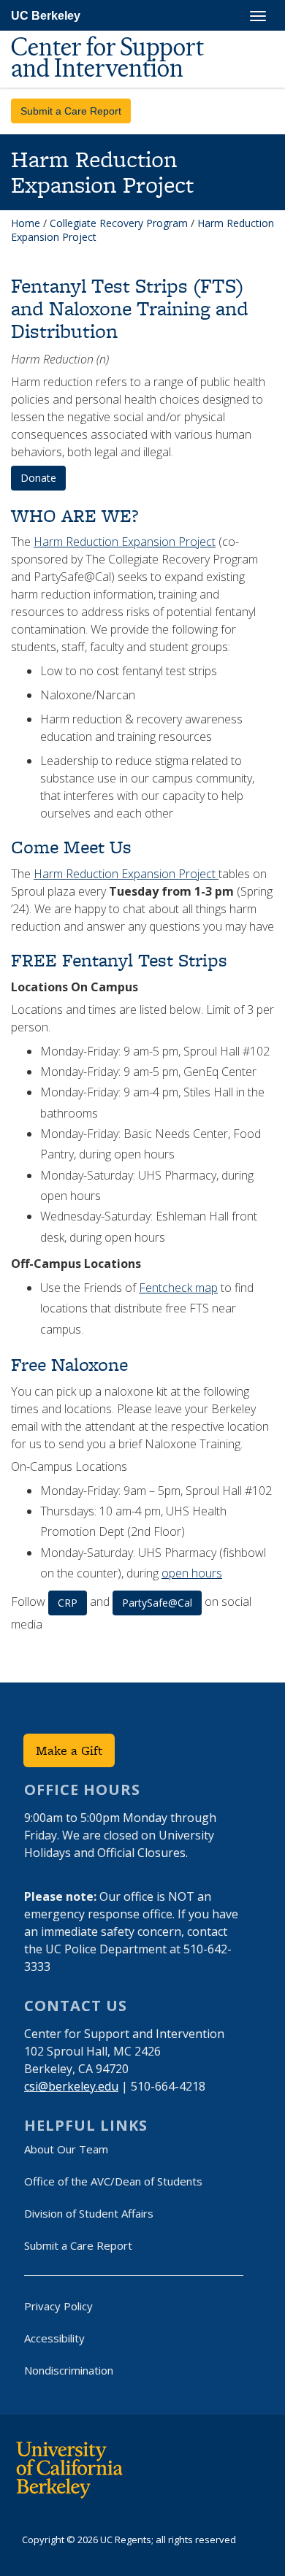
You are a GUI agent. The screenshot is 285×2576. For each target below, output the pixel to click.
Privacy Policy (58, 2306)
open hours (192, 1573)
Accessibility (54, 2338)
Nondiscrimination (69, 2370)
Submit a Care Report (71, 111)
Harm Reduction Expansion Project (125, 542)
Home (26, 223)
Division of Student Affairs (89, 2213)
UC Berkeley (46, 16)
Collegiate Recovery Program (119, 223)
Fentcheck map (178, 1288)
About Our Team (66, 2149)
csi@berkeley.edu (71, 2086)
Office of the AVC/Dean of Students (113, 2181)
